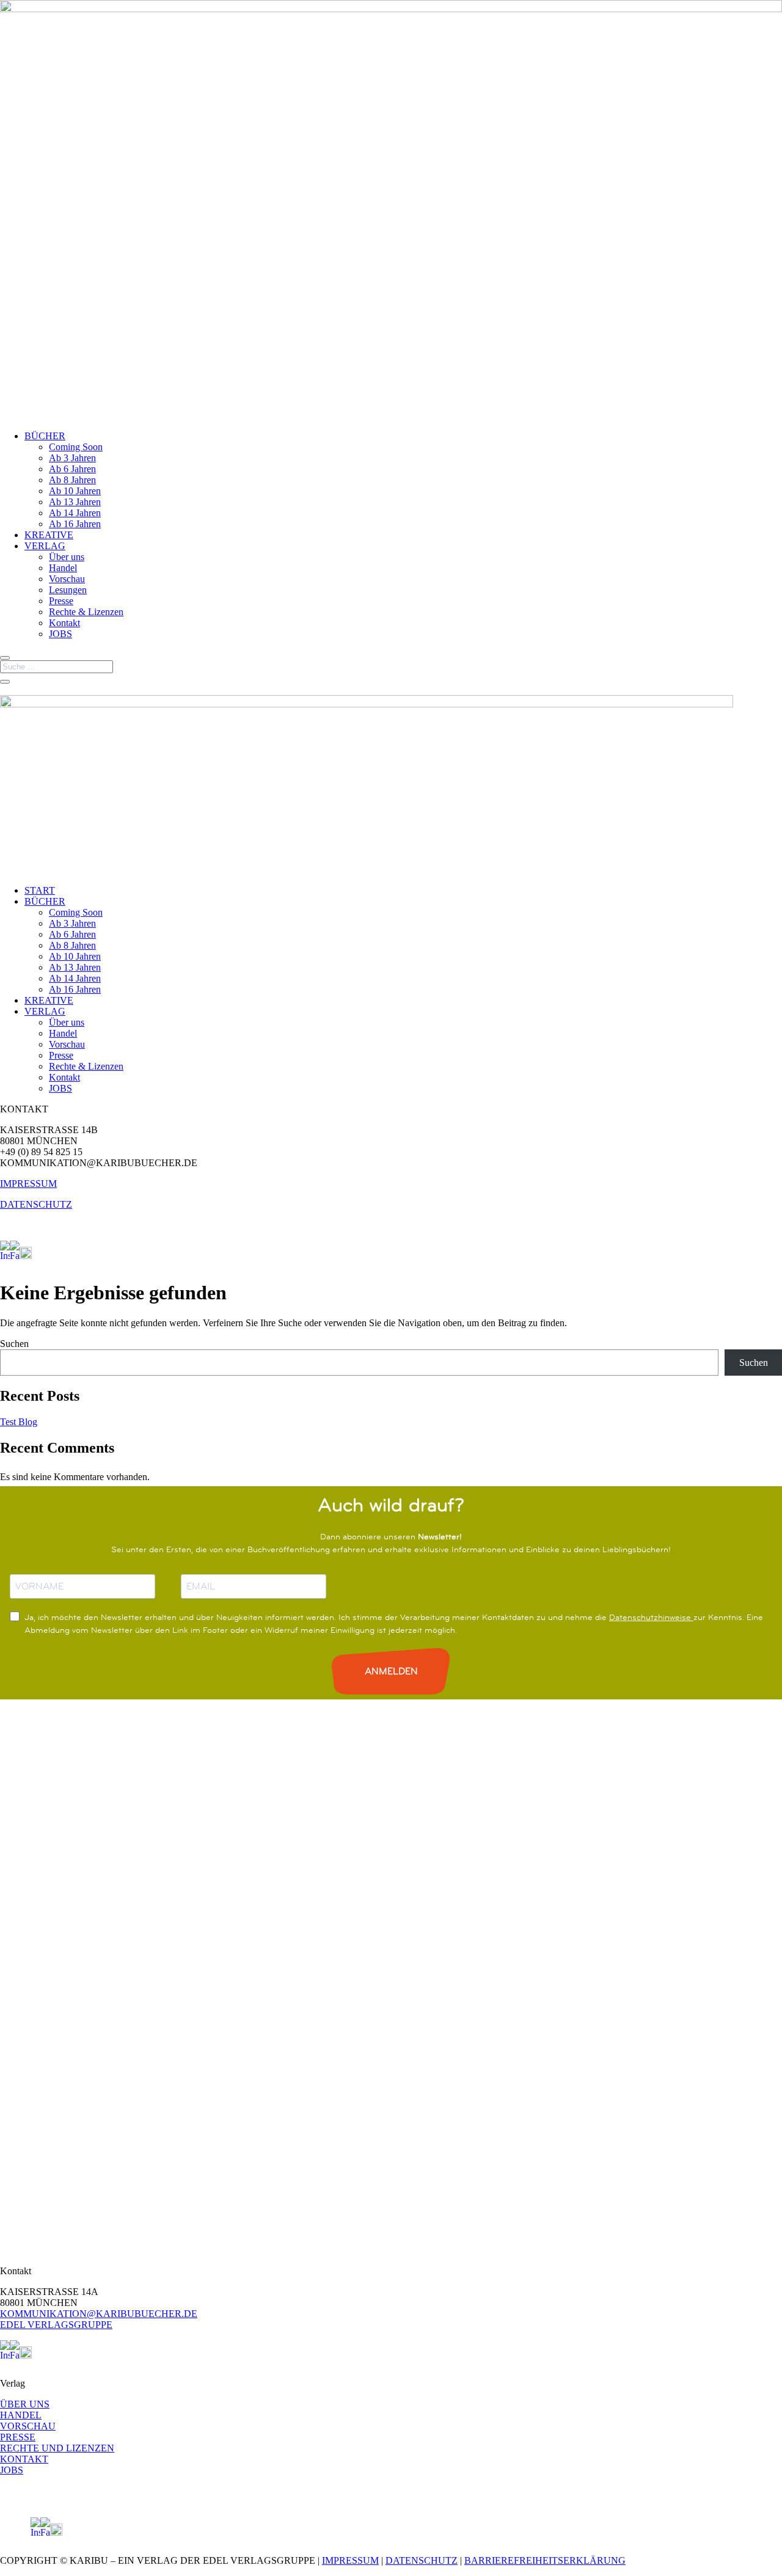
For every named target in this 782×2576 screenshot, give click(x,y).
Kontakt (64, 623)
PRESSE (18, 2437)
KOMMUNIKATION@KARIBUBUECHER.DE (99, 2314)
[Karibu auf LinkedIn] (37, 1256)
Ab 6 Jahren (72, 469)
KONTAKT (24, 2459)
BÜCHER (45, 436)
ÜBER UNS (25, 2404)
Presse (61, 601)
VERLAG (45, 546)
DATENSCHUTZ (36, 1204)
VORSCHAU (28, 2426)
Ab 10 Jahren (75, 491)
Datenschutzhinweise (651, 1617)
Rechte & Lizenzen (86, 612)
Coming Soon (76, 447)
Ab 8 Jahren (72, 480)
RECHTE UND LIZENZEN (57, 2448)
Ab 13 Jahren (75, 502)
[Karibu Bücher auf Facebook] (15, 1256)
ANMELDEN (391, 1671)
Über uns (67, 557)
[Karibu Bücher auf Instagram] (5, 1256)
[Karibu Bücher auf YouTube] (26, 1256)
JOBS (60, 634)
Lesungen (68, 590)
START (40, 890)
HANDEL (21, 2415)
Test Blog (19, 1422)
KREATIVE (49, 535)
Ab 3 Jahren (72, 458)
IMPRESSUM (28, 1184)
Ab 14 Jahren (75, 513)
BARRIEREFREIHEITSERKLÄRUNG (545, 2560)
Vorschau (67, 579)
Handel (63, 568)
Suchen (14, 1344)
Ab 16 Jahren (75, 524)
